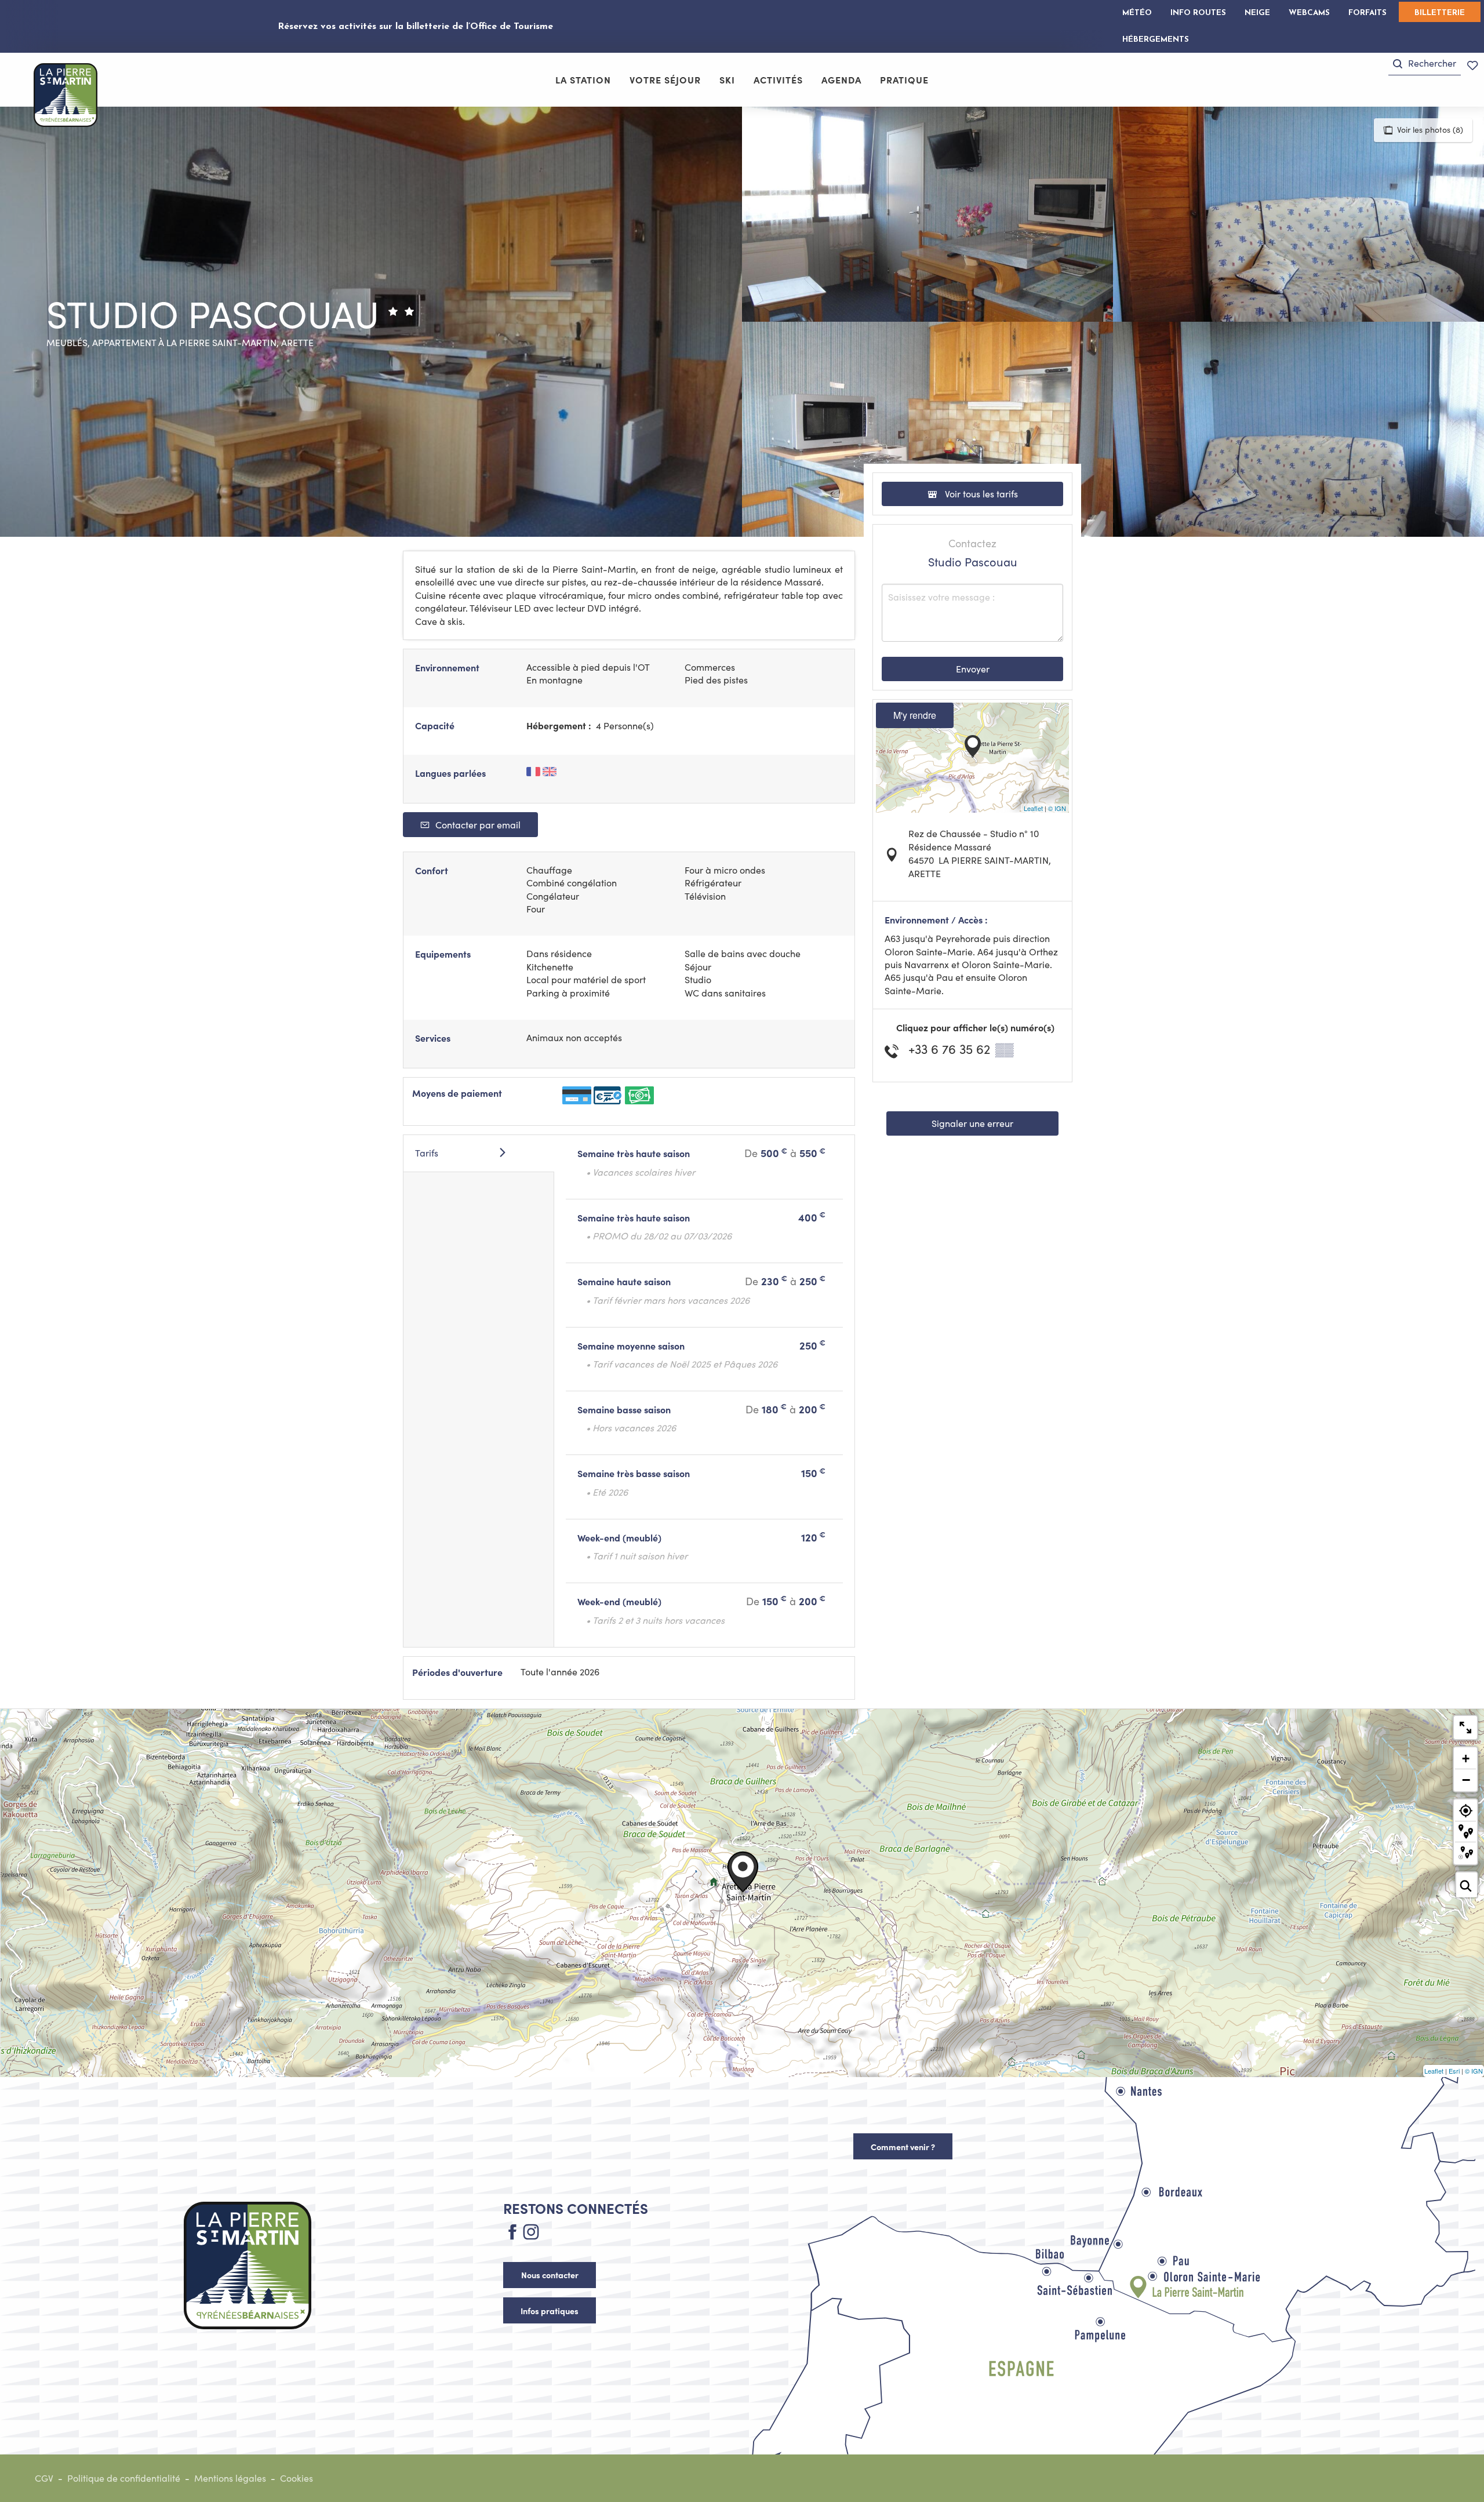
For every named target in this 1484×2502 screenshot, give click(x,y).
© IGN (1057, 808)
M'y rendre (915, 715)
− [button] (1466, 1780)
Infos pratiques (550, 2311)
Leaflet (1033, 808)
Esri (1454, 2071)
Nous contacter (550, 2275)
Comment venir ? (903, 2147)
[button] (1425, 63)
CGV (44, 2478)
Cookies (297, 2478)
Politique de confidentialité (124, 2478)
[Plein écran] (1465, 1728)
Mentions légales (230, 2478)
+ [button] (1466, 1759)
